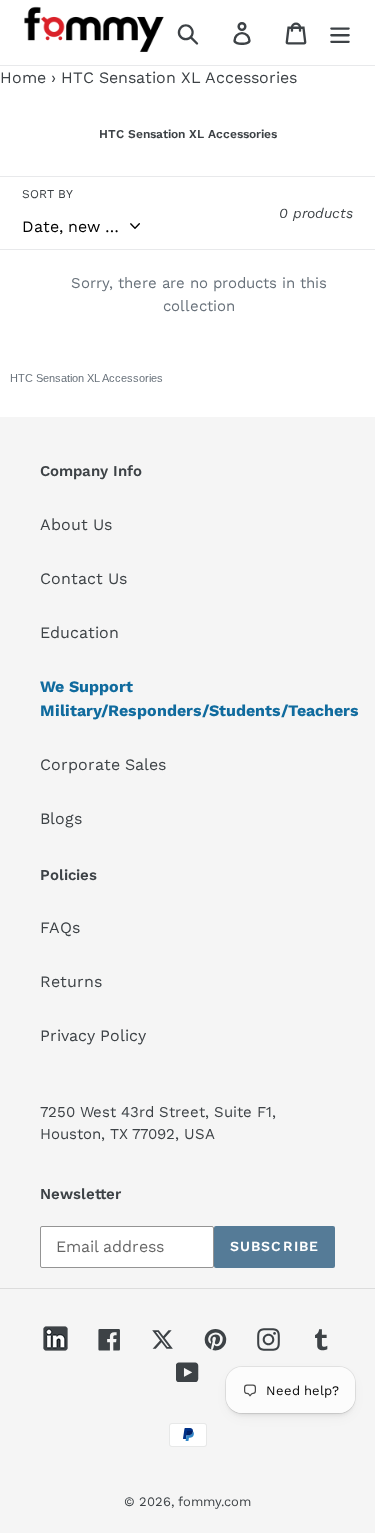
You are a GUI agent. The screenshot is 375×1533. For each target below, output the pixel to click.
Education (79, 632)
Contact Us (83, 578)
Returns (71, 981)
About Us (76, 524)
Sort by (47, 194)
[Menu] (340, 32)
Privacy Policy (93, 1035)
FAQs (60, 927)
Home (23, 77)
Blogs (61, 818)
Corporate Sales (103, 764)
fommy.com (214, 1501)
